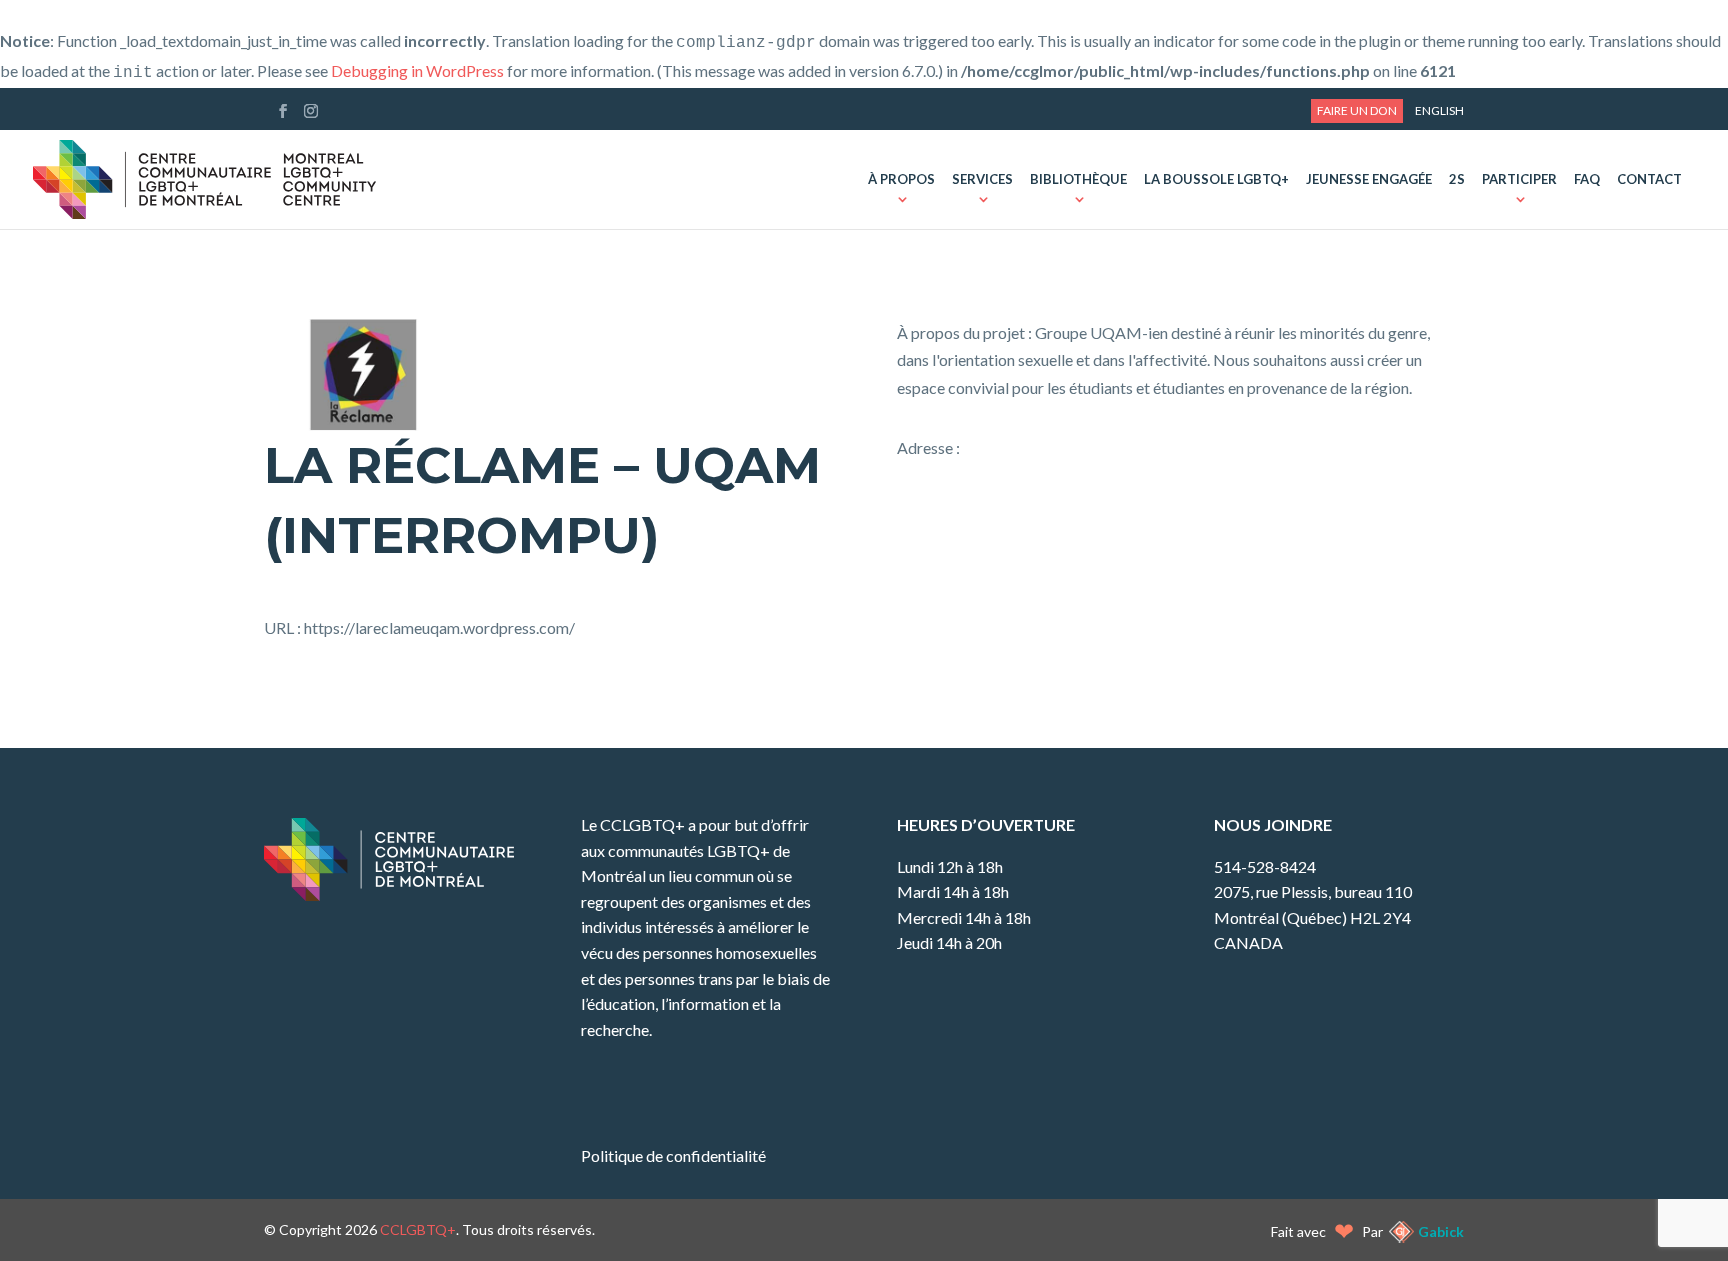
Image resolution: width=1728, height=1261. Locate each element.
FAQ (1587, 180)
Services (982, 180)
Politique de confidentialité (673, 1155)
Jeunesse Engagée (1369, 180)
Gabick (1441, 1231)
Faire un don (1357, 110)
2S (1457, 180)
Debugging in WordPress (417, 70)
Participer (1519, 180)
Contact (1649, 180)
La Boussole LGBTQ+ (1216, 180)
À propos (901, 180)
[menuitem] (1439, 111)
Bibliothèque (1078, 180)
